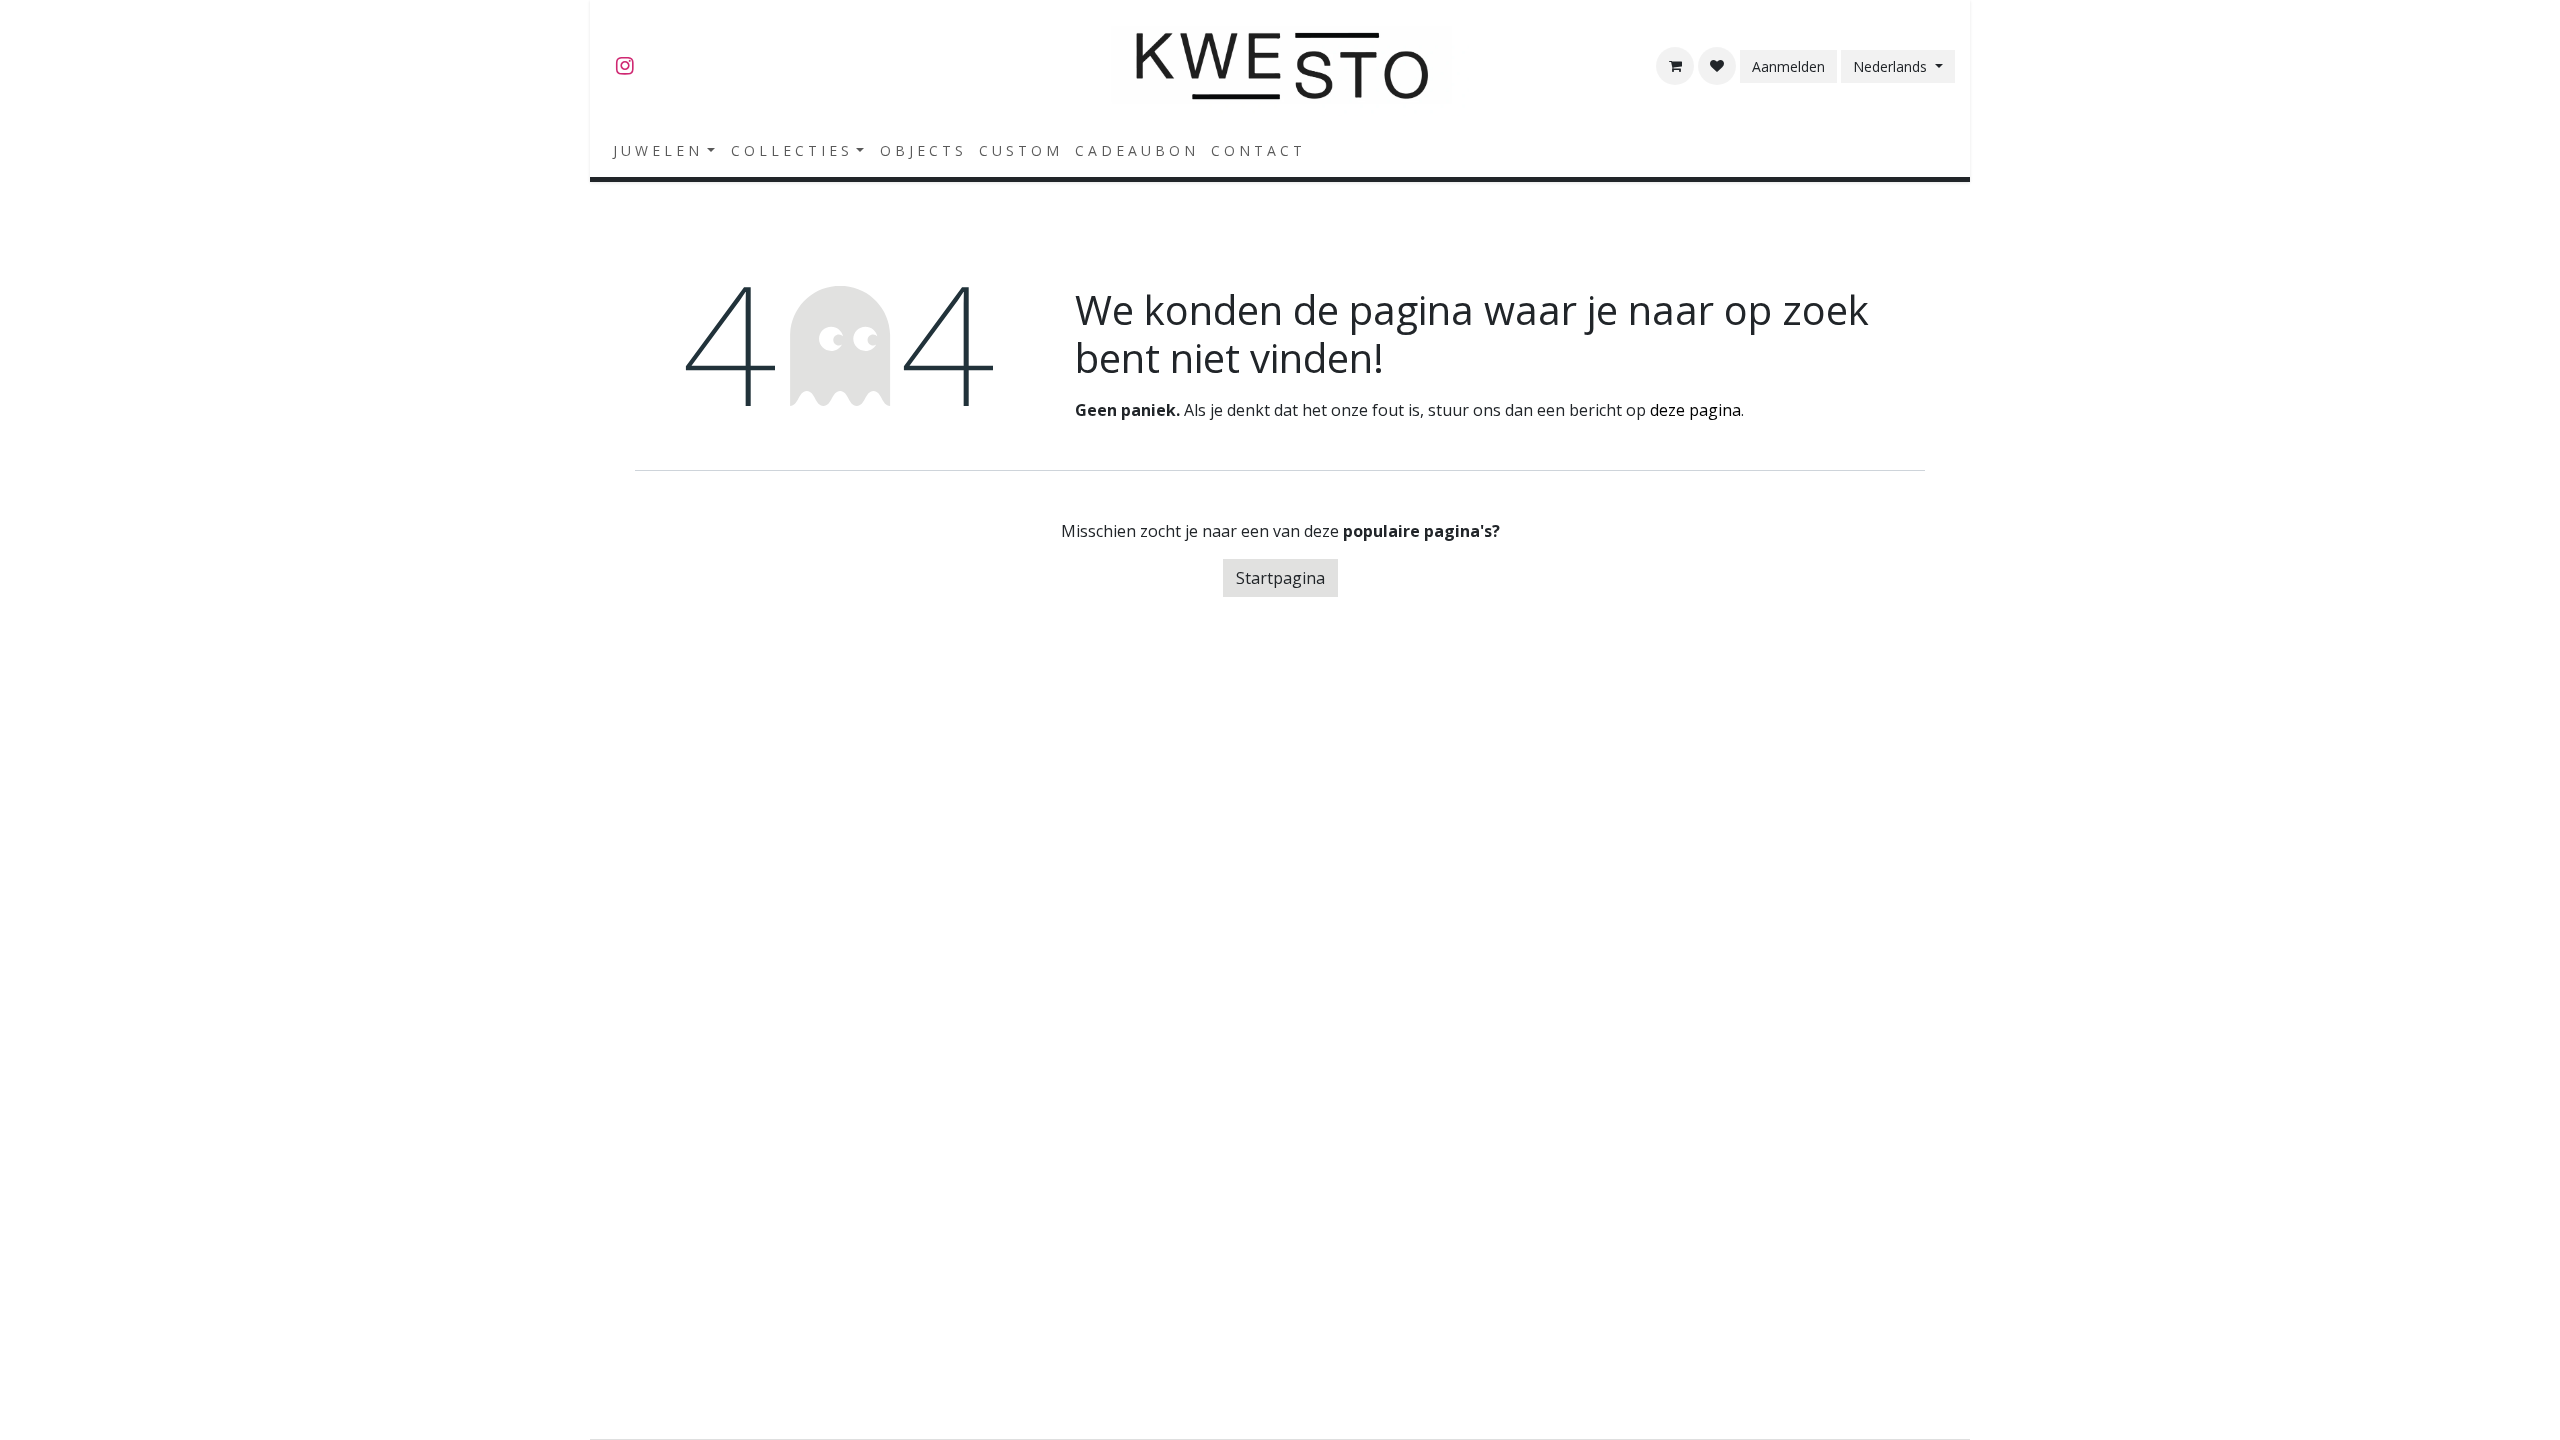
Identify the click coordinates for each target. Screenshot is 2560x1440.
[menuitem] (664, 150)
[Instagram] (625, 66)
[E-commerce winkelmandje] (1675, 66)
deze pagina (1695, 410)
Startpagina (1280, 578)
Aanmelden (1788, 66)
